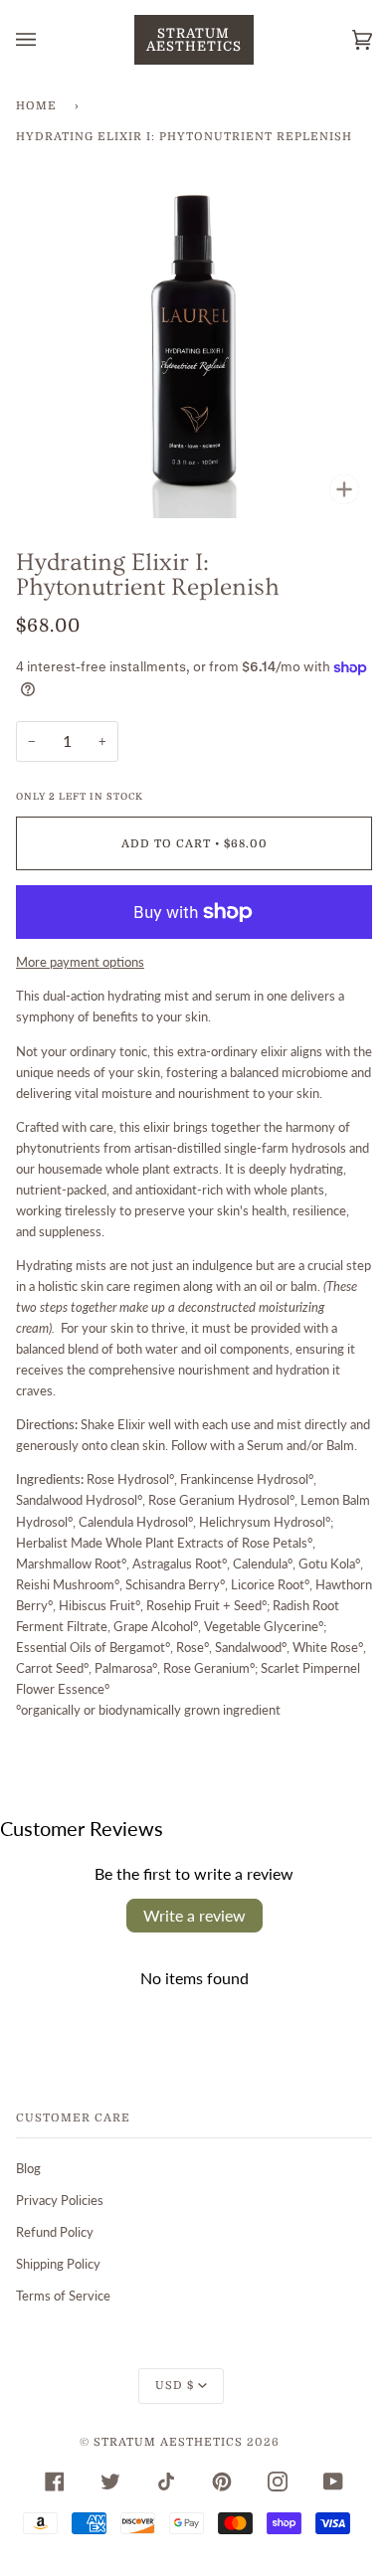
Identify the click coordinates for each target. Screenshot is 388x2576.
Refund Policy (55, 2232)
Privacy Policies (60, 2200)
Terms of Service (63, 2296)
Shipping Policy (58, 2264)
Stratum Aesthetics (168, 2442)
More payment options (80, 962)
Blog (28, 2168)
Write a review (194, 1915)
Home (36, 106)
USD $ (175, 2386)
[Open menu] (46, 40)
